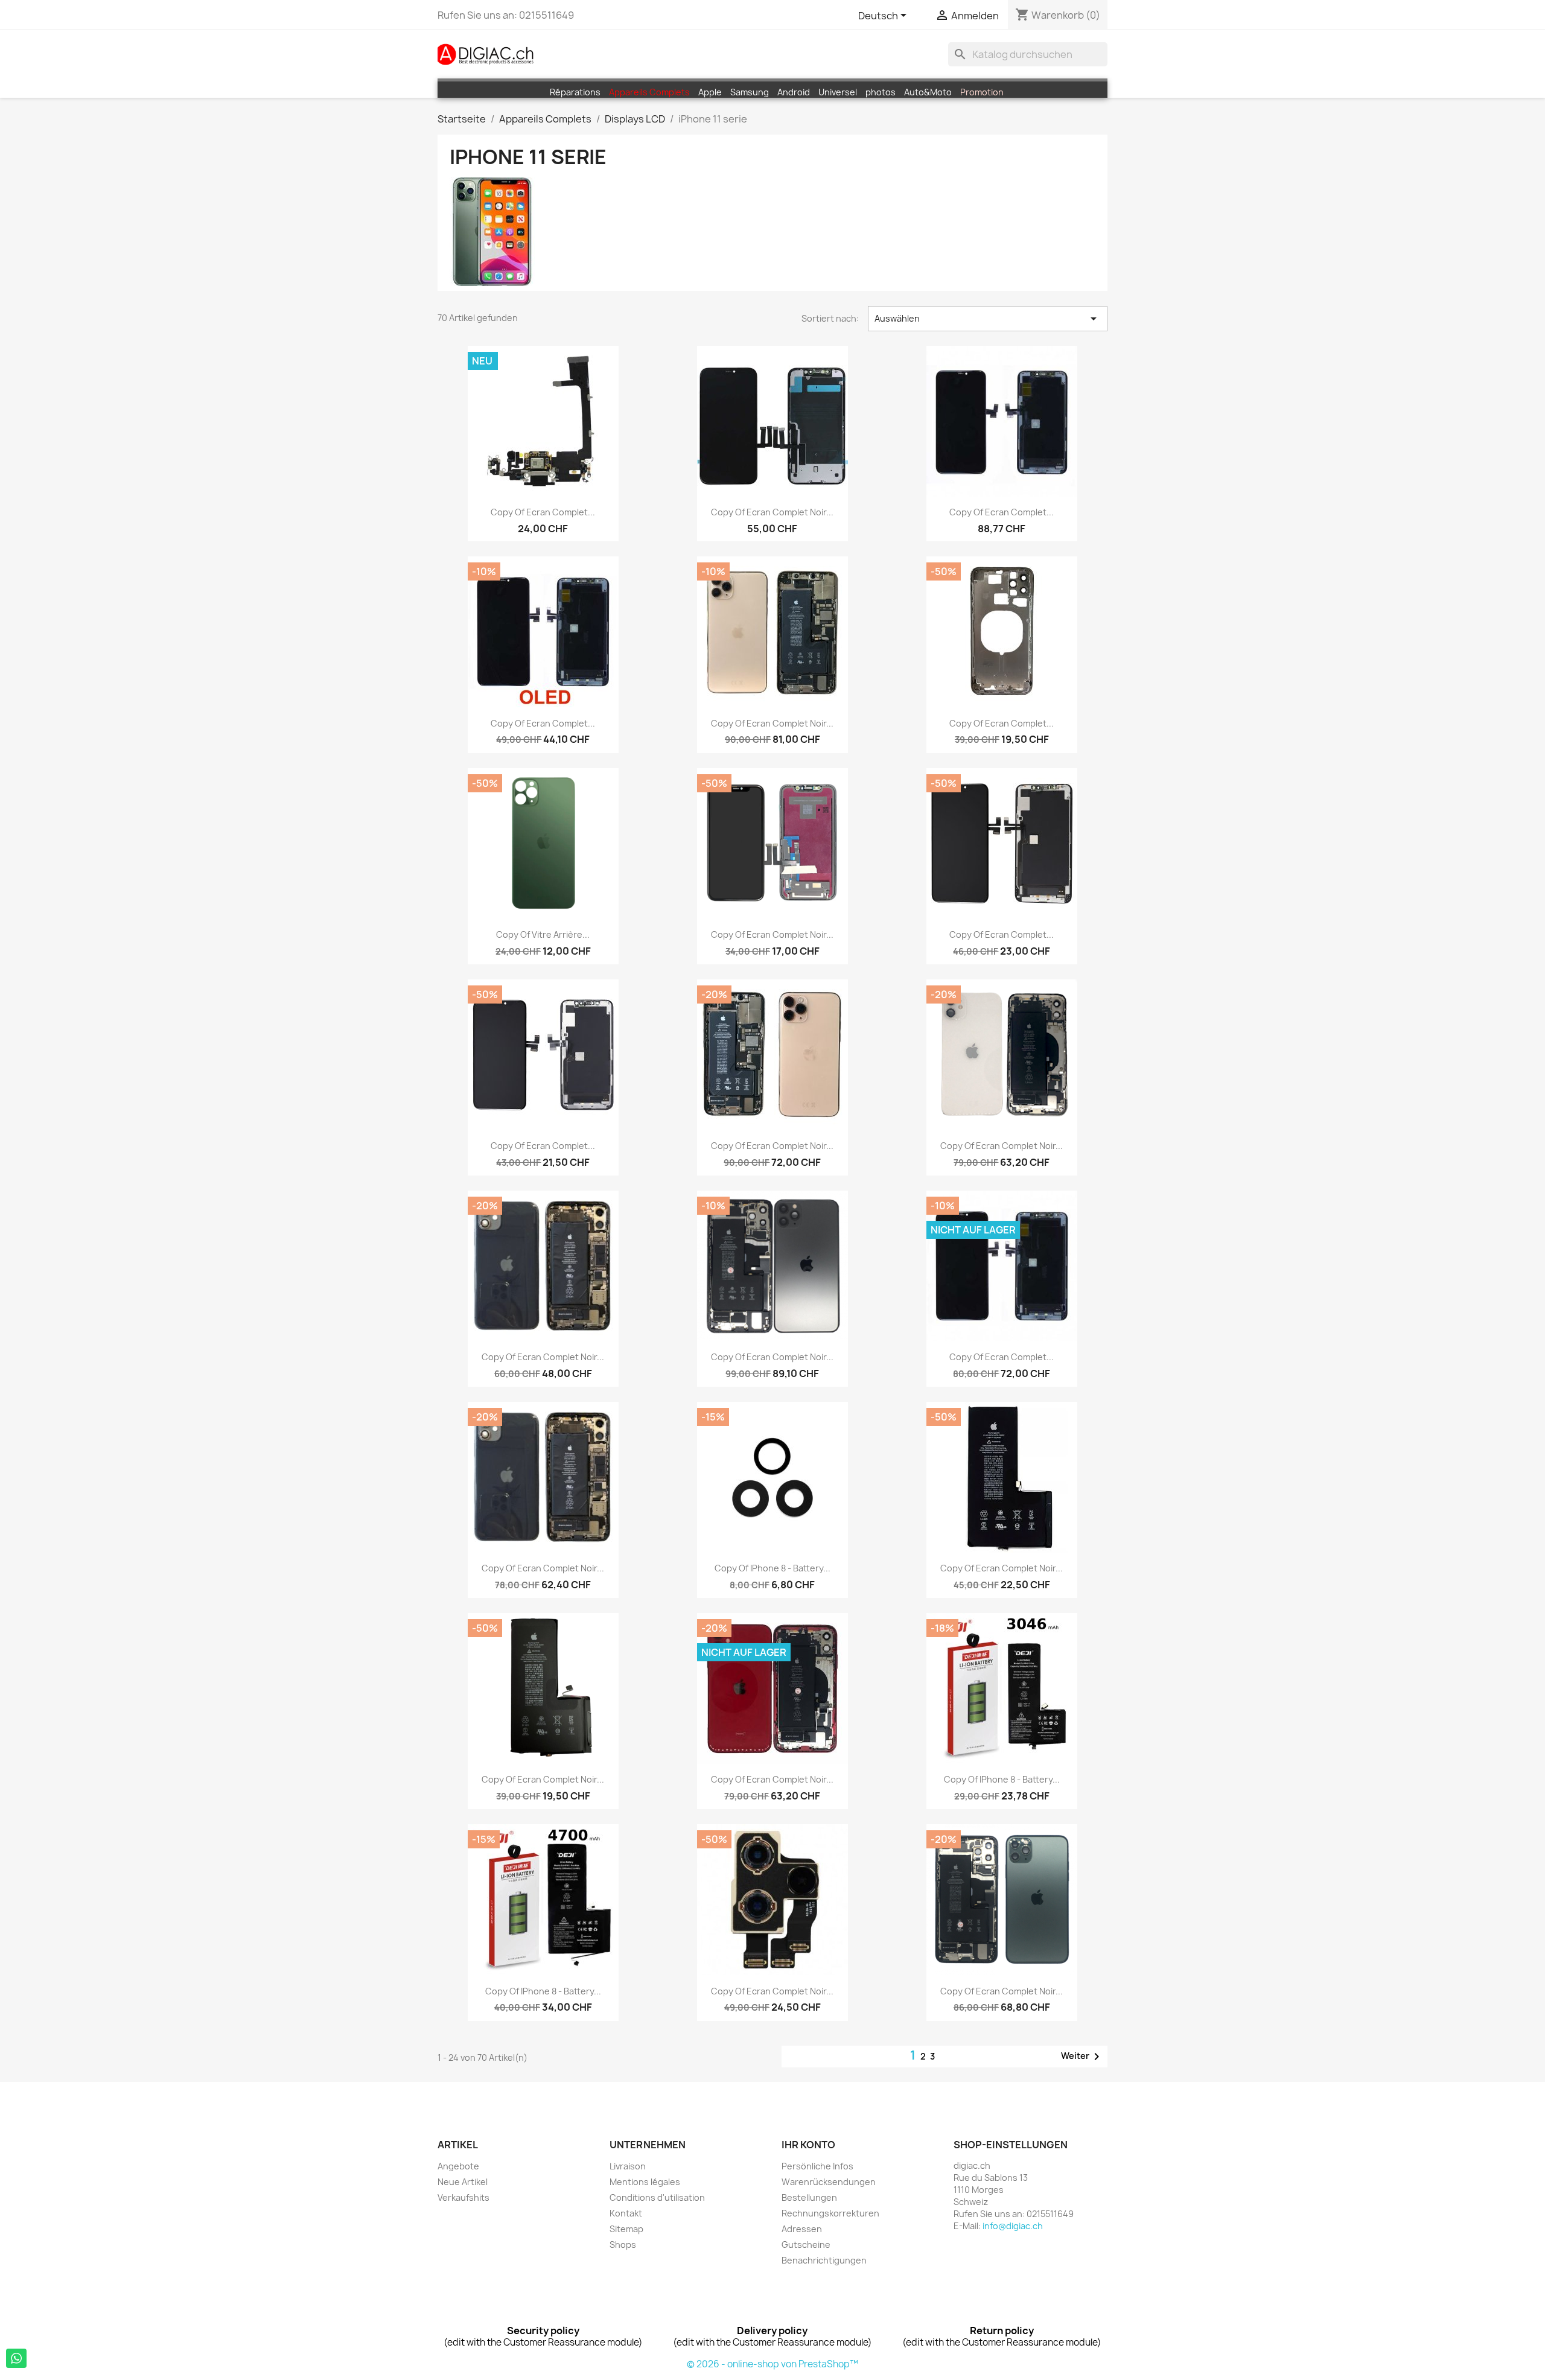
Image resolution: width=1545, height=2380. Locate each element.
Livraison (628, 2166)
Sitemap (626, 2229)
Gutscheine (806, 2245)
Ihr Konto (808, 2145)
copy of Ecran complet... (543, 512)
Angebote (458, 2166)
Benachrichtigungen (824, 2260)
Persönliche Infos (817, 2166)
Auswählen (988, 319)
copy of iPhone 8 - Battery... (772, 1568)
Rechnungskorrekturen (830, 2213)
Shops (623, 2245)
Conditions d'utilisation (657, 2197)
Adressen (802, 2229)
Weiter (1082, 2057)
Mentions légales (645, 2182)
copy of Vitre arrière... (543, 934)
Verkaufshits (463, 2197)
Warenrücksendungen (829, 2182)
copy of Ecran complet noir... (772, 512)
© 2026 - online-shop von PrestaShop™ (772, 2364)
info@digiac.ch (1013, 2226)
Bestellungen (809, 2197)
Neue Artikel (463, 2182)
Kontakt (626, 2213)
